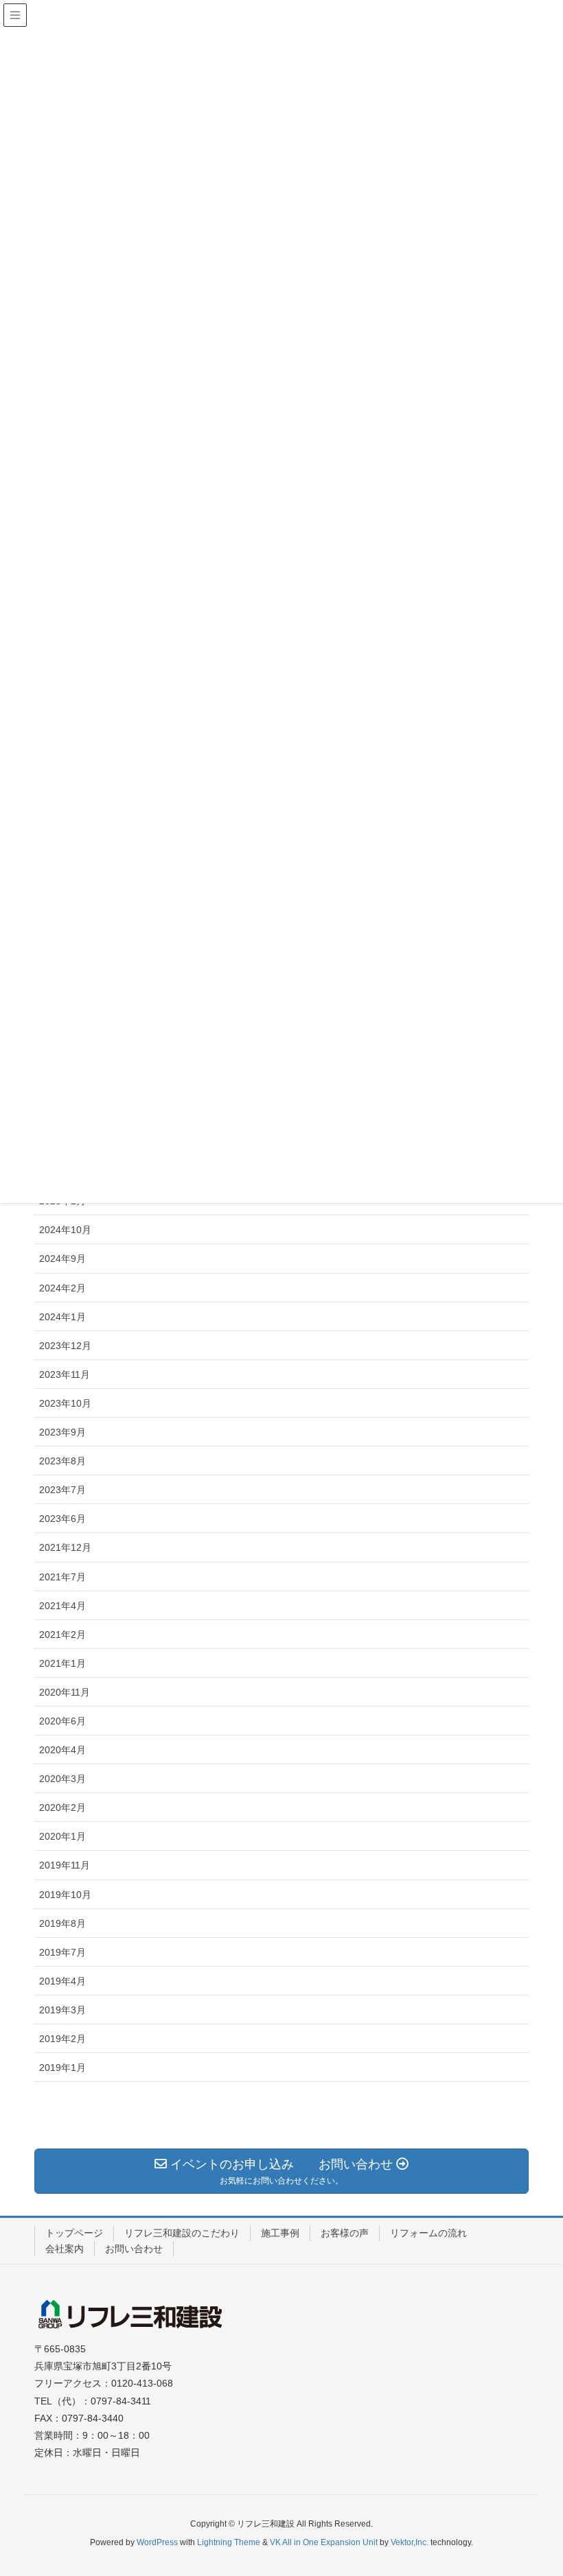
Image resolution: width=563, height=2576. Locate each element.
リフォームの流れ (428, 2233)
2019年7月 (62, 1952)
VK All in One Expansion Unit (324, 2542)
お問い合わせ (134, 2249)
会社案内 (65, 2249)
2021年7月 (62, 1577)
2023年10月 (65, 1403)
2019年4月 (62, 1981)
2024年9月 (62, 1258)
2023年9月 (62, 1432)
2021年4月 (62, 1606)
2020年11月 (65, 1692)
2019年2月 (62, 2039)
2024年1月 (62, 1317)
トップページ (74, 2233)
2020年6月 (62, 1721)
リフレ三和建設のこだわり (182, 2233)
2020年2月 (62, 1807)
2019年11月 (65, 1865)
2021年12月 (65, 1547)
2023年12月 (65, 1346)
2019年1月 (62, 2068)
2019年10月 (65, 1895)
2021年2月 (62, 1635)
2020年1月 (62, 1836)
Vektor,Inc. (410, 2542)
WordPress (157, 2542)
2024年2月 (62, 1288)
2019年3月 (62, 2010)
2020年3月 (62, 1779)
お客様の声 (345, 2233)
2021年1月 (62, 1663)
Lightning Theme (229, 2542)
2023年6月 (62, 1519)
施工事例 (280, 2233)
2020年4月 (62, 1750)
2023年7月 (62, 1490)
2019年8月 (62, 1923)
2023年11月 (65, 1374)
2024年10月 (65, 1230)
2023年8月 (62, 1461)
